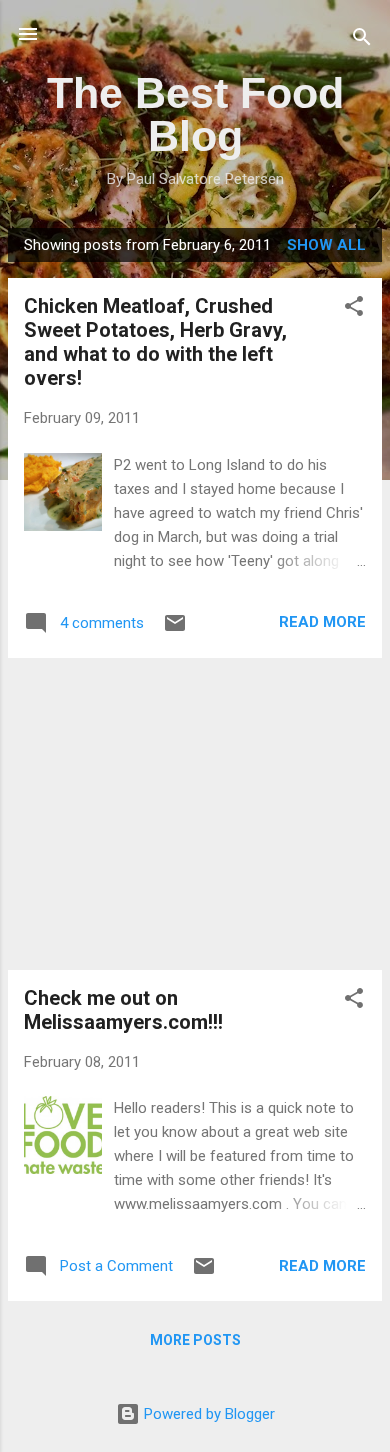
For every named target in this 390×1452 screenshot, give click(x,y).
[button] (354, 309)
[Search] (362, 40)
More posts (195, 1340)
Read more (322, 622)
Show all (326, 245)
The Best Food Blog (195, 114)
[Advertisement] (195, 814)
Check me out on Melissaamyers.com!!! (123, 1010)
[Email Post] (175, 630)
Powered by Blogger (207, 1414)
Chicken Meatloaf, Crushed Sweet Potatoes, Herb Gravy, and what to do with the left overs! (155, 342)
